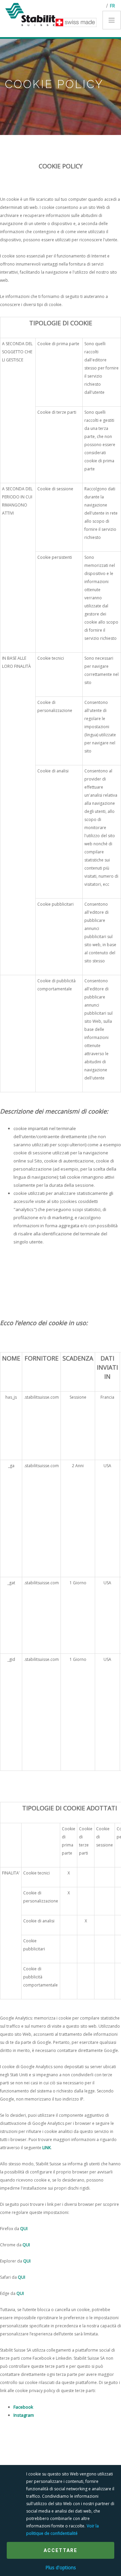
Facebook (23, 2407)
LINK (47, 2148)
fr (112, 6)
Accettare (61, 2550)
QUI (24, 2229)
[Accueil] (33, 14)
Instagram (24, 2415)
